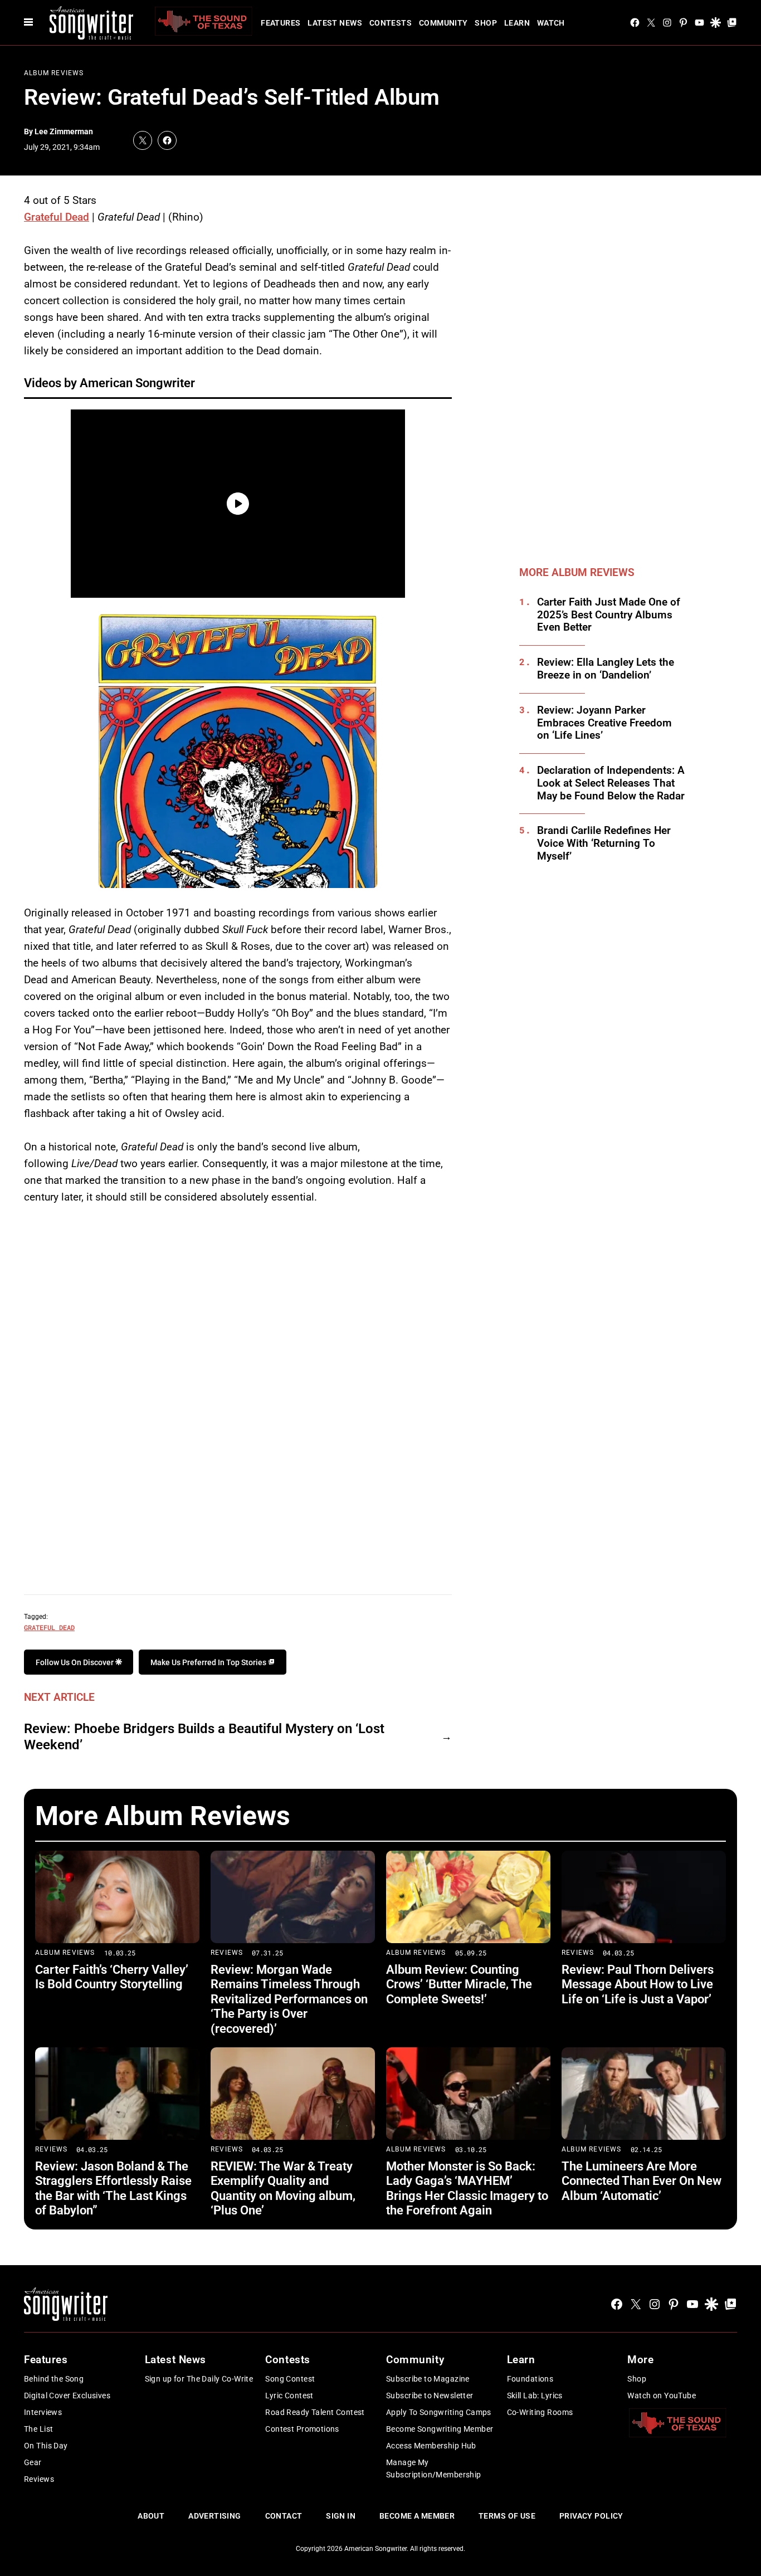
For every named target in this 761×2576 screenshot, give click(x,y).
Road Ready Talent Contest (315, 2412)
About (151, 2516)
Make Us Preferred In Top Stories (209, 1662)
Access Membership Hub (431, 2446)
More (640, 2360)
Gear (33, 2462)
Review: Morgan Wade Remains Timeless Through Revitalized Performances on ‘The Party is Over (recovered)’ (289, 1999)
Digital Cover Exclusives (67, 2396)
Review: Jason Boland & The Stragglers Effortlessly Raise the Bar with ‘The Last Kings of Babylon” (113, 2188)
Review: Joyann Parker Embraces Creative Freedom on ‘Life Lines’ (604, 723)
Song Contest (290, 2379)
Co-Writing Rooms (540, 2412)
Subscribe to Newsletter (430, 2396)
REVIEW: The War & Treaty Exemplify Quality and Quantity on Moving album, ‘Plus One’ (283, 2188)
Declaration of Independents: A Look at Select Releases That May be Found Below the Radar (611, 783)
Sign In (341, 2516)
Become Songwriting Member (440, 2429)
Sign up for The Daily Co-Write (199, 2379)
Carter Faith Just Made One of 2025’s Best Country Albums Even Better (609, 615)
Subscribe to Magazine (428, 2379)
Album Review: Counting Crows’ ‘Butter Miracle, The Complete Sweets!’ (459, 1984)
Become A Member (417, 2516)
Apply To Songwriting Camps (439, 2412)
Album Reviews (54, 73)
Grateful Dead (57, 217)
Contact (284, 2516)
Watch (551, 23)
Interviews (43, 2412)
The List (38, 2429)
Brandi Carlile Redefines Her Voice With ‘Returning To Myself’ (604, 843)
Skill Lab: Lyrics (535, 2396)
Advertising (215, 2516)
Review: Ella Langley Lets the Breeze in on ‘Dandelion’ (606, 669)
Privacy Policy (591, 2516)
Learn (517, 23)
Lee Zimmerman (64, 131)
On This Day (46, 2446)
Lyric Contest (289, 2396)
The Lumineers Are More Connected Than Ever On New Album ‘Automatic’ (642, 2181)
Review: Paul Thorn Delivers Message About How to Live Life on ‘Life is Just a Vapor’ (638, 1984)
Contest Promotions (302, 2429)
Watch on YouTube (662, 2396)
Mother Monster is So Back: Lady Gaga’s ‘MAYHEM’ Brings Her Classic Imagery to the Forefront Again (467, 2188)
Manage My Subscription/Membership (434, 2468)
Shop (486, 23)
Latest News (335, 23)
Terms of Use (507, 2516)
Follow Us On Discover (75, 1662)
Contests (391, 23)
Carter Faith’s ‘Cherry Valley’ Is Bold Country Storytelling (112, 1977)
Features (281, 23)
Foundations (530, 2379)
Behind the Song (54, 2379)
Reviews (227, 1953)
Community (443, 23)
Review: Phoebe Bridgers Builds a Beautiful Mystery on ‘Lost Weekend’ (204, 1737)
